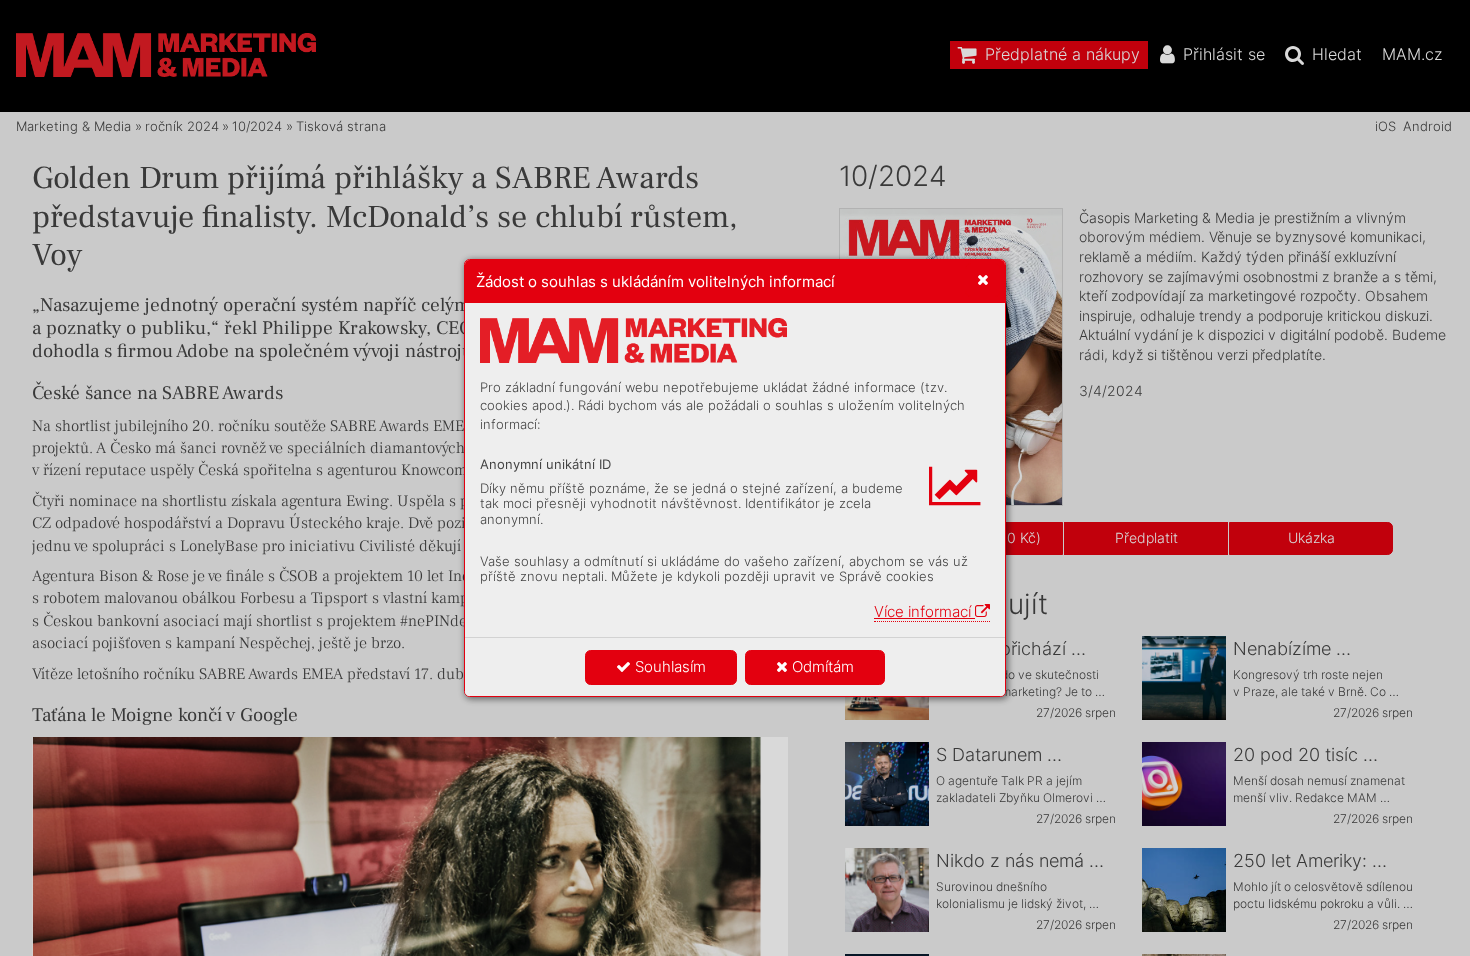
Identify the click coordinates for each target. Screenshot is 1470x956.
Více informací (924, 611)
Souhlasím (668, 666)
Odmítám (821, 666)
